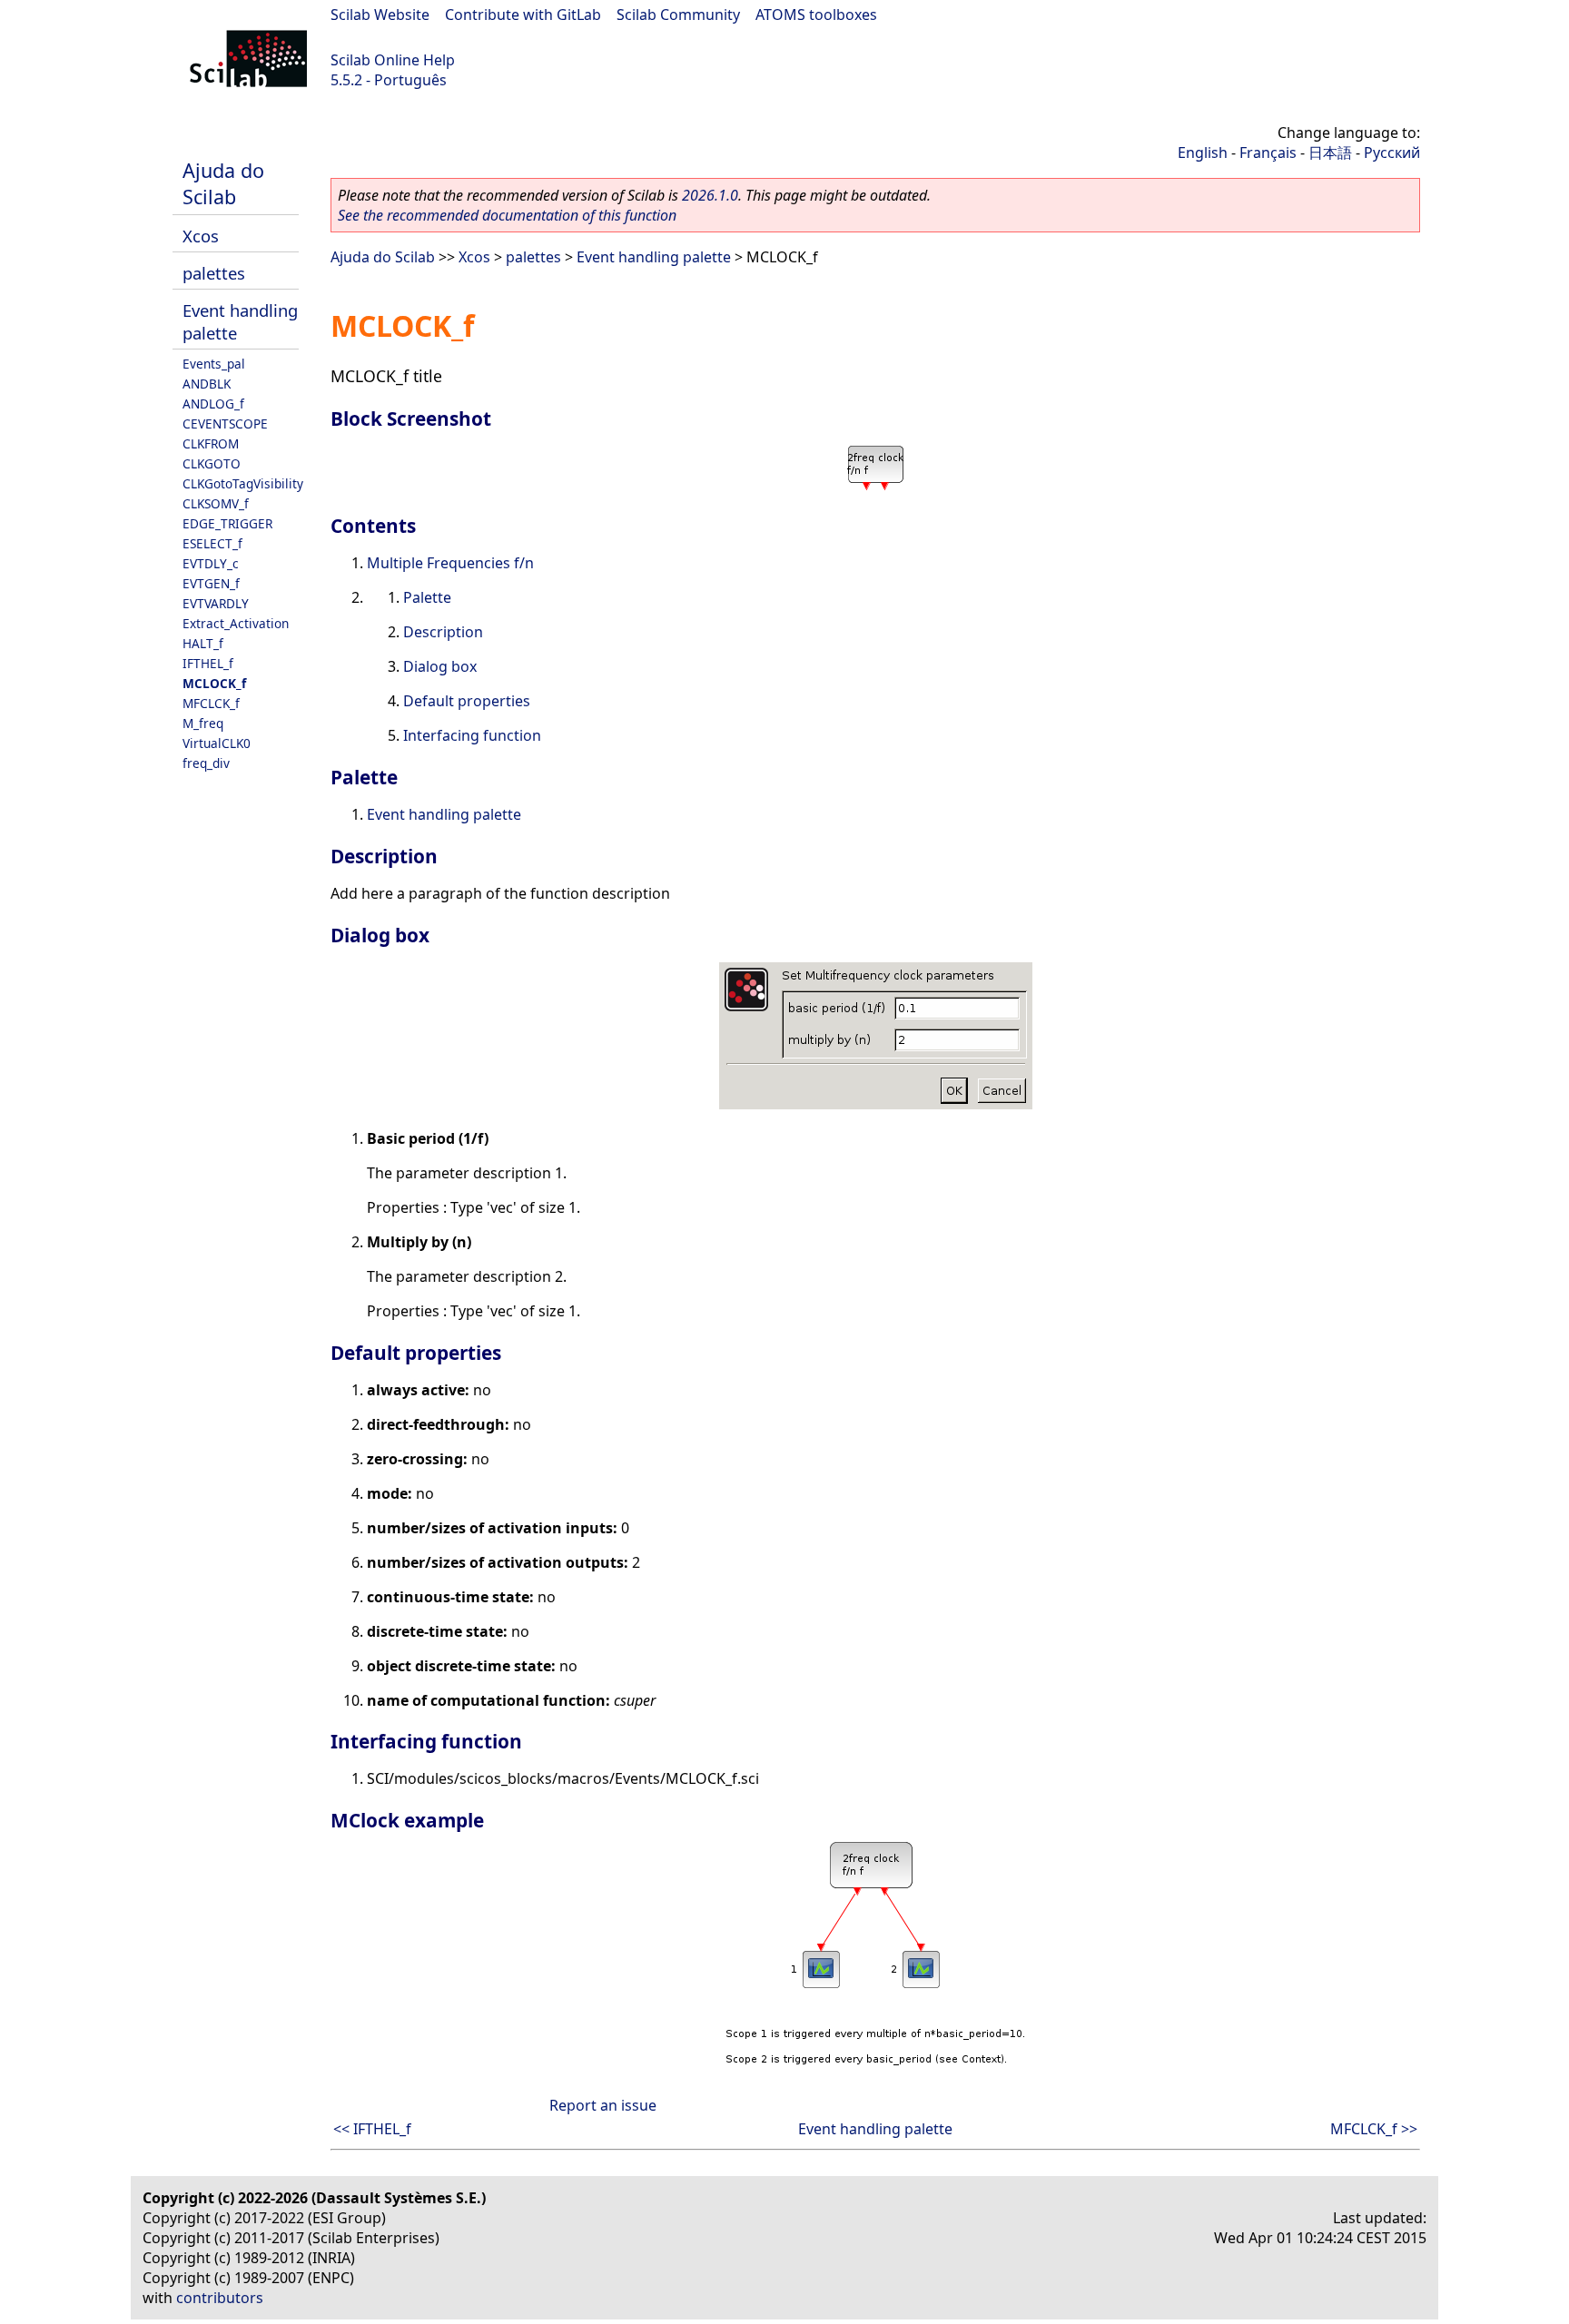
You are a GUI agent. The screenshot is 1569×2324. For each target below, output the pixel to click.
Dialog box (440, 666)
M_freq (203, 723)
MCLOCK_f (214, 683)
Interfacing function (472, 735)
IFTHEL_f (208, 663)
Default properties (467, 701)
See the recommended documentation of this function (507, 215)
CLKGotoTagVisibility (243, 483)
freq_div (206, 763)
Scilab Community (678, 15)
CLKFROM (211, 443)
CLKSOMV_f (216, 503)
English (1203, 153)
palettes (214, 273)
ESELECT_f (212, 543)
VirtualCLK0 (217, 743)
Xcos (201, 236)
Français (1268, 153)
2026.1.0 (710, 195)
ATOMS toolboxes (816, 15)
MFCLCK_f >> (1374, 2129)
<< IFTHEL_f (372, 2129)
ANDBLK (207, 384)
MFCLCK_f (211, 703)
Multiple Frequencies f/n (450, 563)
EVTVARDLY (216, 603)
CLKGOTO (212, 463)
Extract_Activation (236, 623)
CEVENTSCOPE (225, 423)
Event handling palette (654, 257)
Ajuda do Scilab (223, 183)
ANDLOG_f (213, 404)
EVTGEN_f (211, 583)
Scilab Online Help (393, 60)
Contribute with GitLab (523, 15)
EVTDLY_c (211, 563)
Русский (1392, 153)
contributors (220, 2298)
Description (443, 632)
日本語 (1330, 153)
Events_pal (214, 364)
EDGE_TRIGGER (227, 523)
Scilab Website (380, 15)
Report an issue (603, 2105)
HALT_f (203, 643)
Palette (427, 597)
